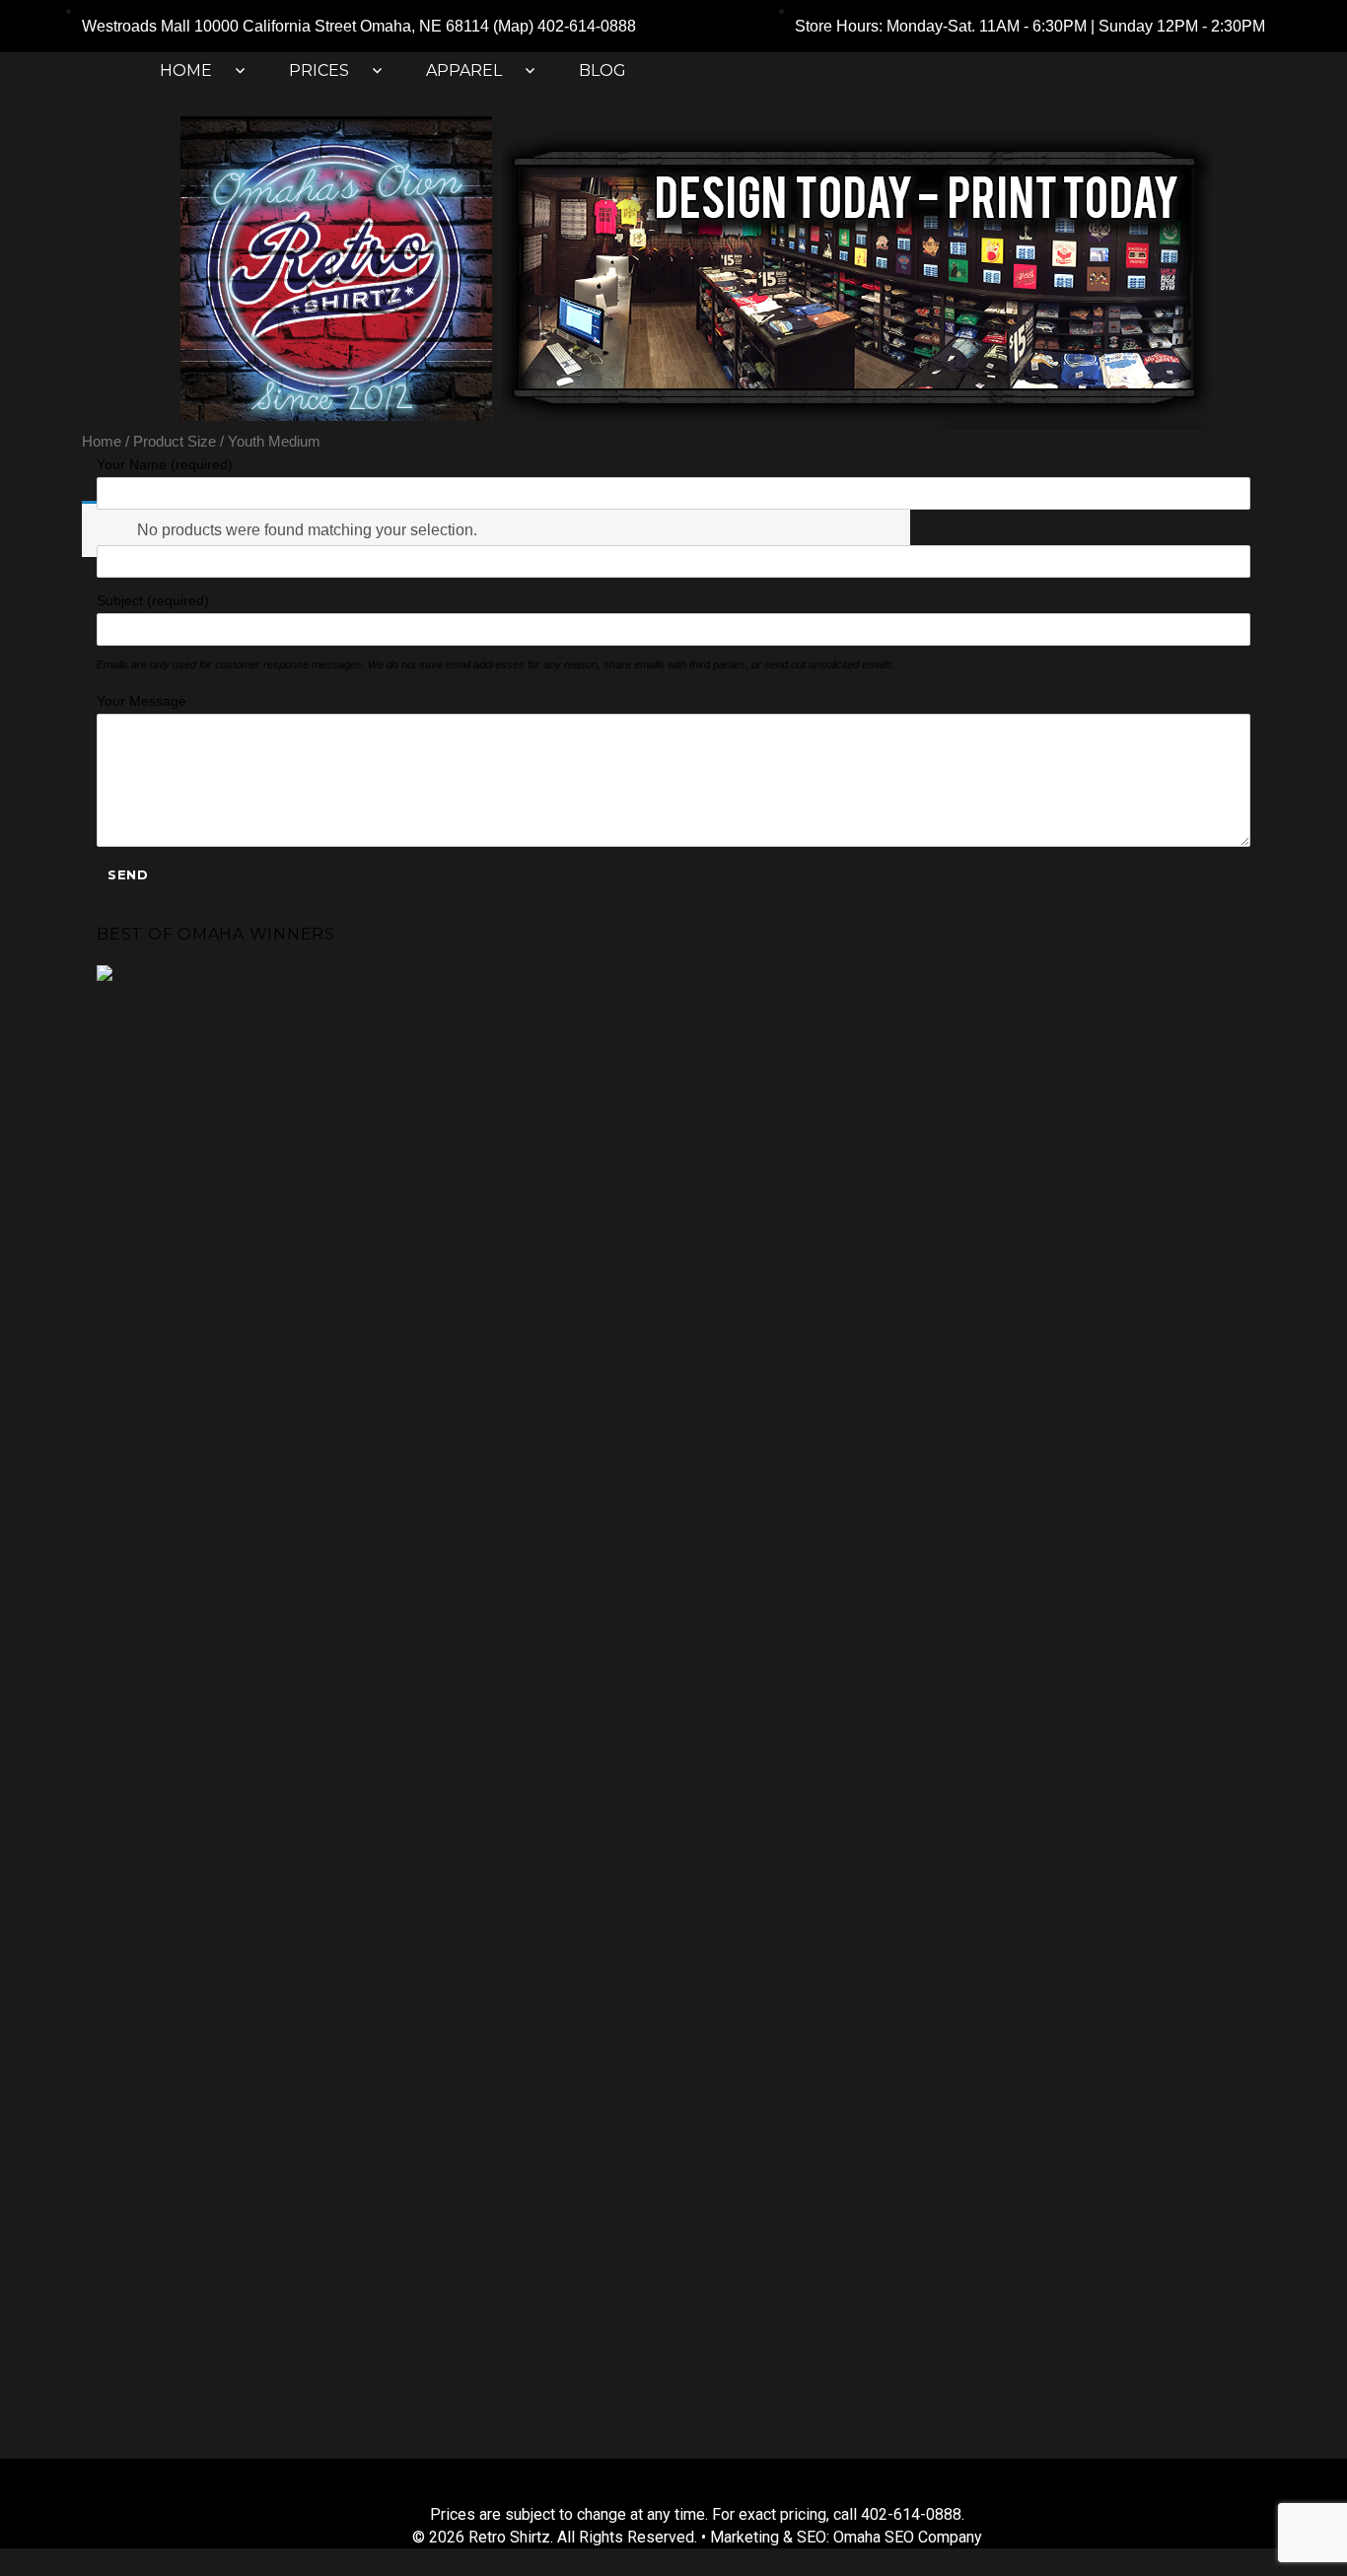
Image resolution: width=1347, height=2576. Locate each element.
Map (513, 26)
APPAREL (464, 70)
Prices (319, 70)
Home (186, 70)
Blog (603, 70)
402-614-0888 (587, 26)
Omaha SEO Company (908, 2537)
